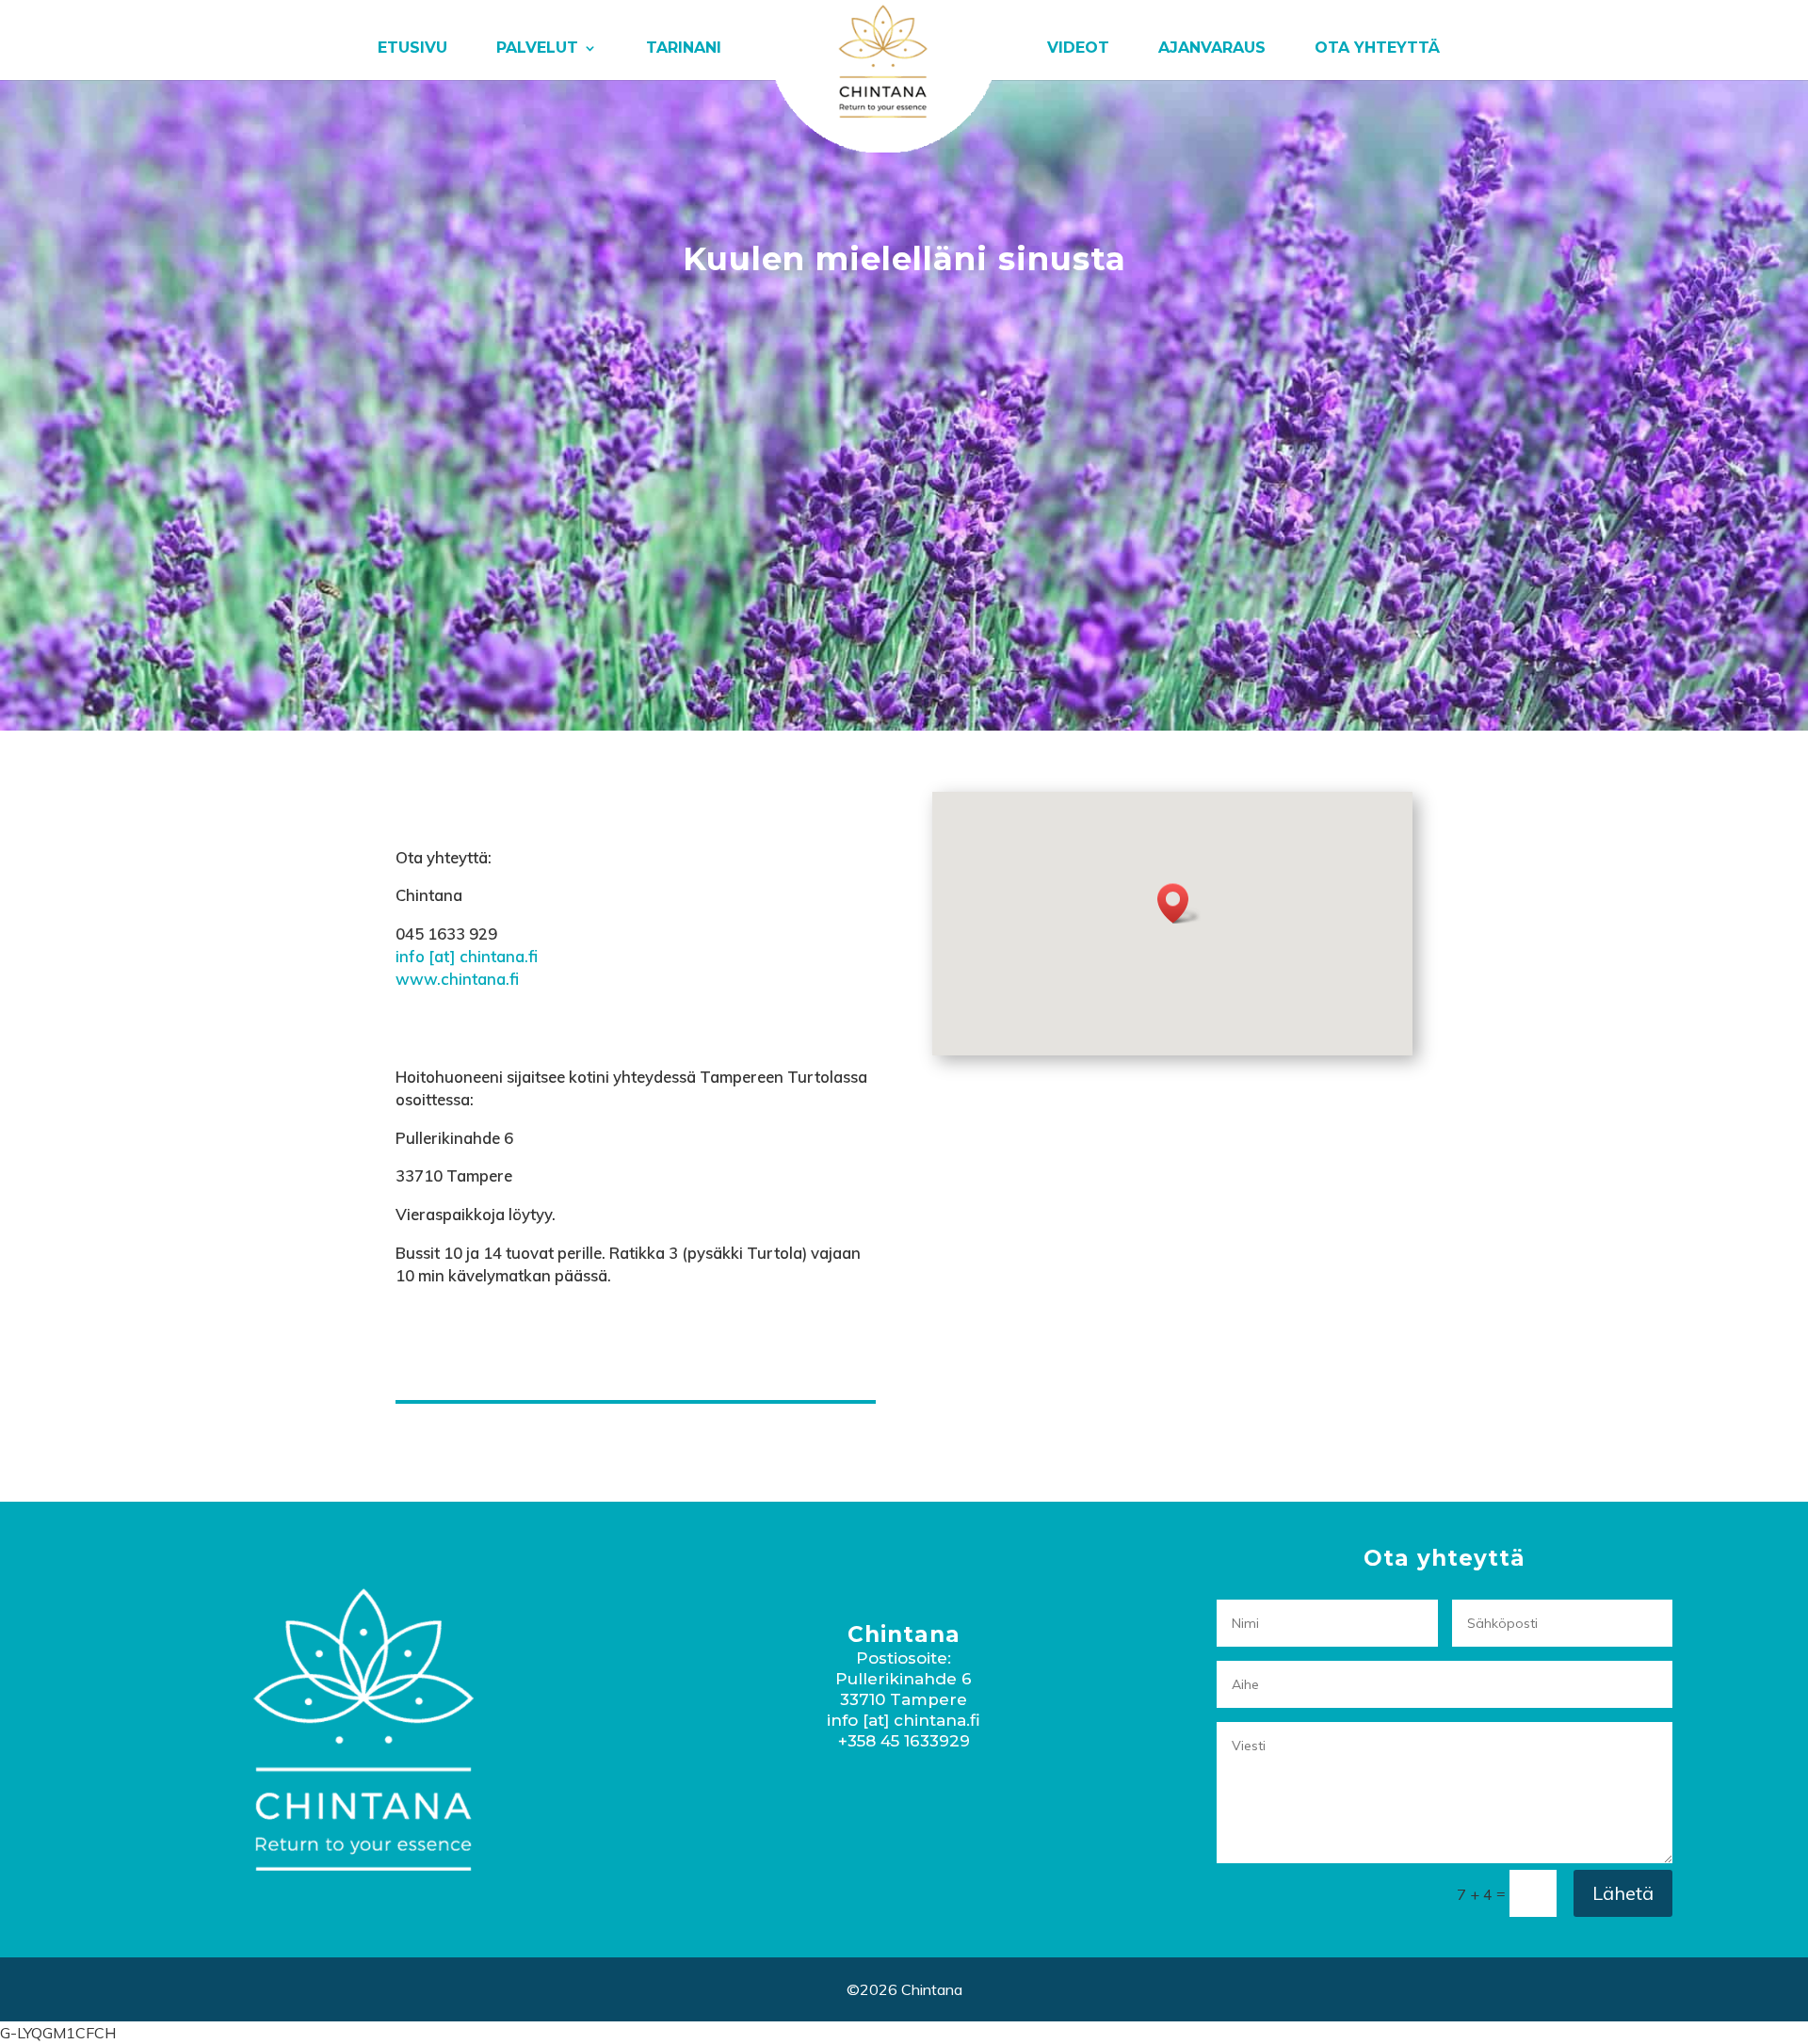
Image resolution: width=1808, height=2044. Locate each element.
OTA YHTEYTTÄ (1377, 49)
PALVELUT (537, 49)
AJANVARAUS (1212, 49)
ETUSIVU (412, 49)
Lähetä (1623, 1893)
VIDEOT (1078, 49)
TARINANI (684, 49)
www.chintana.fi (457, 979)
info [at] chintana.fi (467, 956)
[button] (1179, 903)
